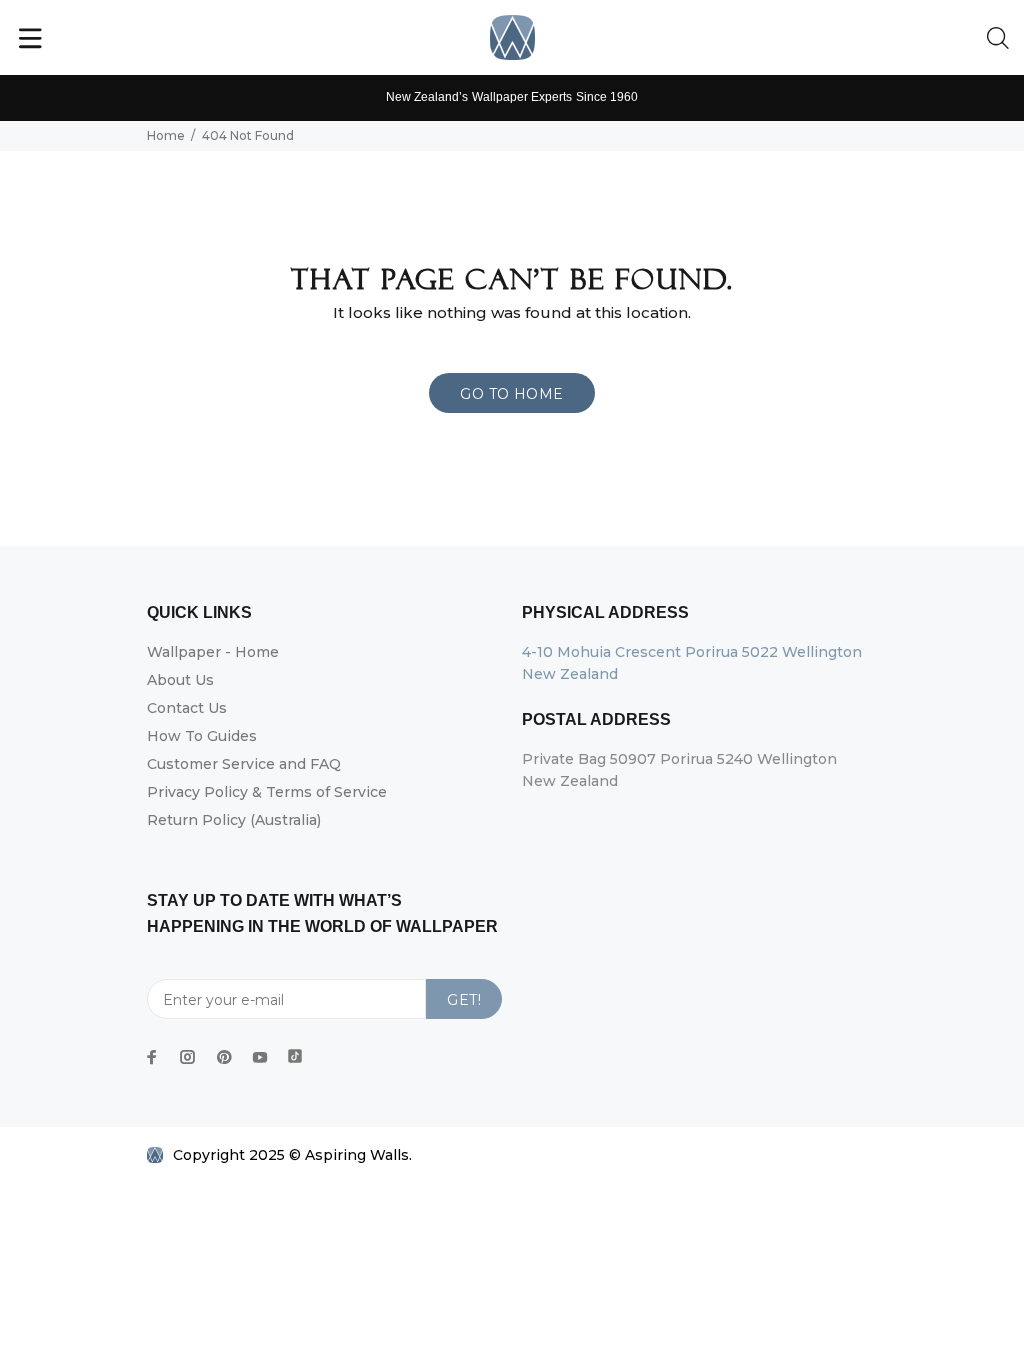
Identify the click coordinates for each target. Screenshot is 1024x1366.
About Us (180, 680)
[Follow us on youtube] (260, 1057)
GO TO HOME (511, 394)
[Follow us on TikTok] (295, 1052)
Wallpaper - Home (213, 652)
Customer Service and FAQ (244, 764)
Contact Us (187, 708)
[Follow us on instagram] (188, 1057)
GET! (464, 1000)
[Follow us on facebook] (152, 1057)
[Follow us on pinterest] (224, 1057)
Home (166, 135)
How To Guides (202, 736)
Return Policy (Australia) (234, 820)
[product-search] (1002, 39)
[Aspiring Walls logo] (512, 37)
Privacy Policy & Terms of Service (267, 792)
